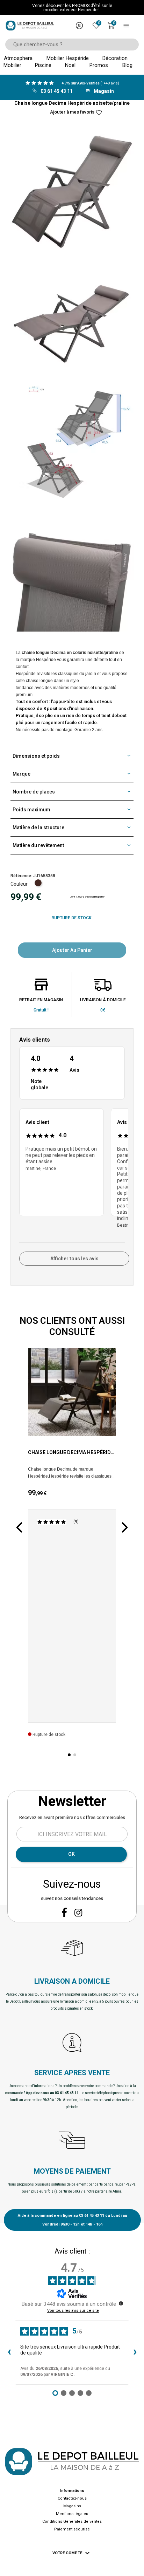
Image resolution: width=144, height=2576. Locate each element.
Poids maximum (31, 810)
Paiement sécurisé (72, 2529)
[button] (19, 1527)
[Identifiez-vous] (79, 26)
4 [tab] (64, 1248)
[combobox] (70, 45)
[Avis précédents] (9, 2352)
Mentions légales (72, 2514)
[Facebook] (64, 1912)
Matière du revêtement (38, 845)
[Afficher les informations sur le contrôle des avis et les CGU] (121, 2303)
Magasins (72, 2506)
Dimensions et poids (36, 756)
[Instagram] (78, 1913)
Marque (21, 774)
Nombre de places (34, 792)
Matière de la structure (38, 827)
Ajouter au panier (72, 950)
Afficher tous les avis (74, 1259)
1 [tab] (21, 1243)
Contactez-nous (72, 2498)
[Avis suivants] (135, 2352)
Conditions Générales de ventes (72, 2522)
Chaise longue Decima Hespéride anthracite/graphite (71, 1453)
